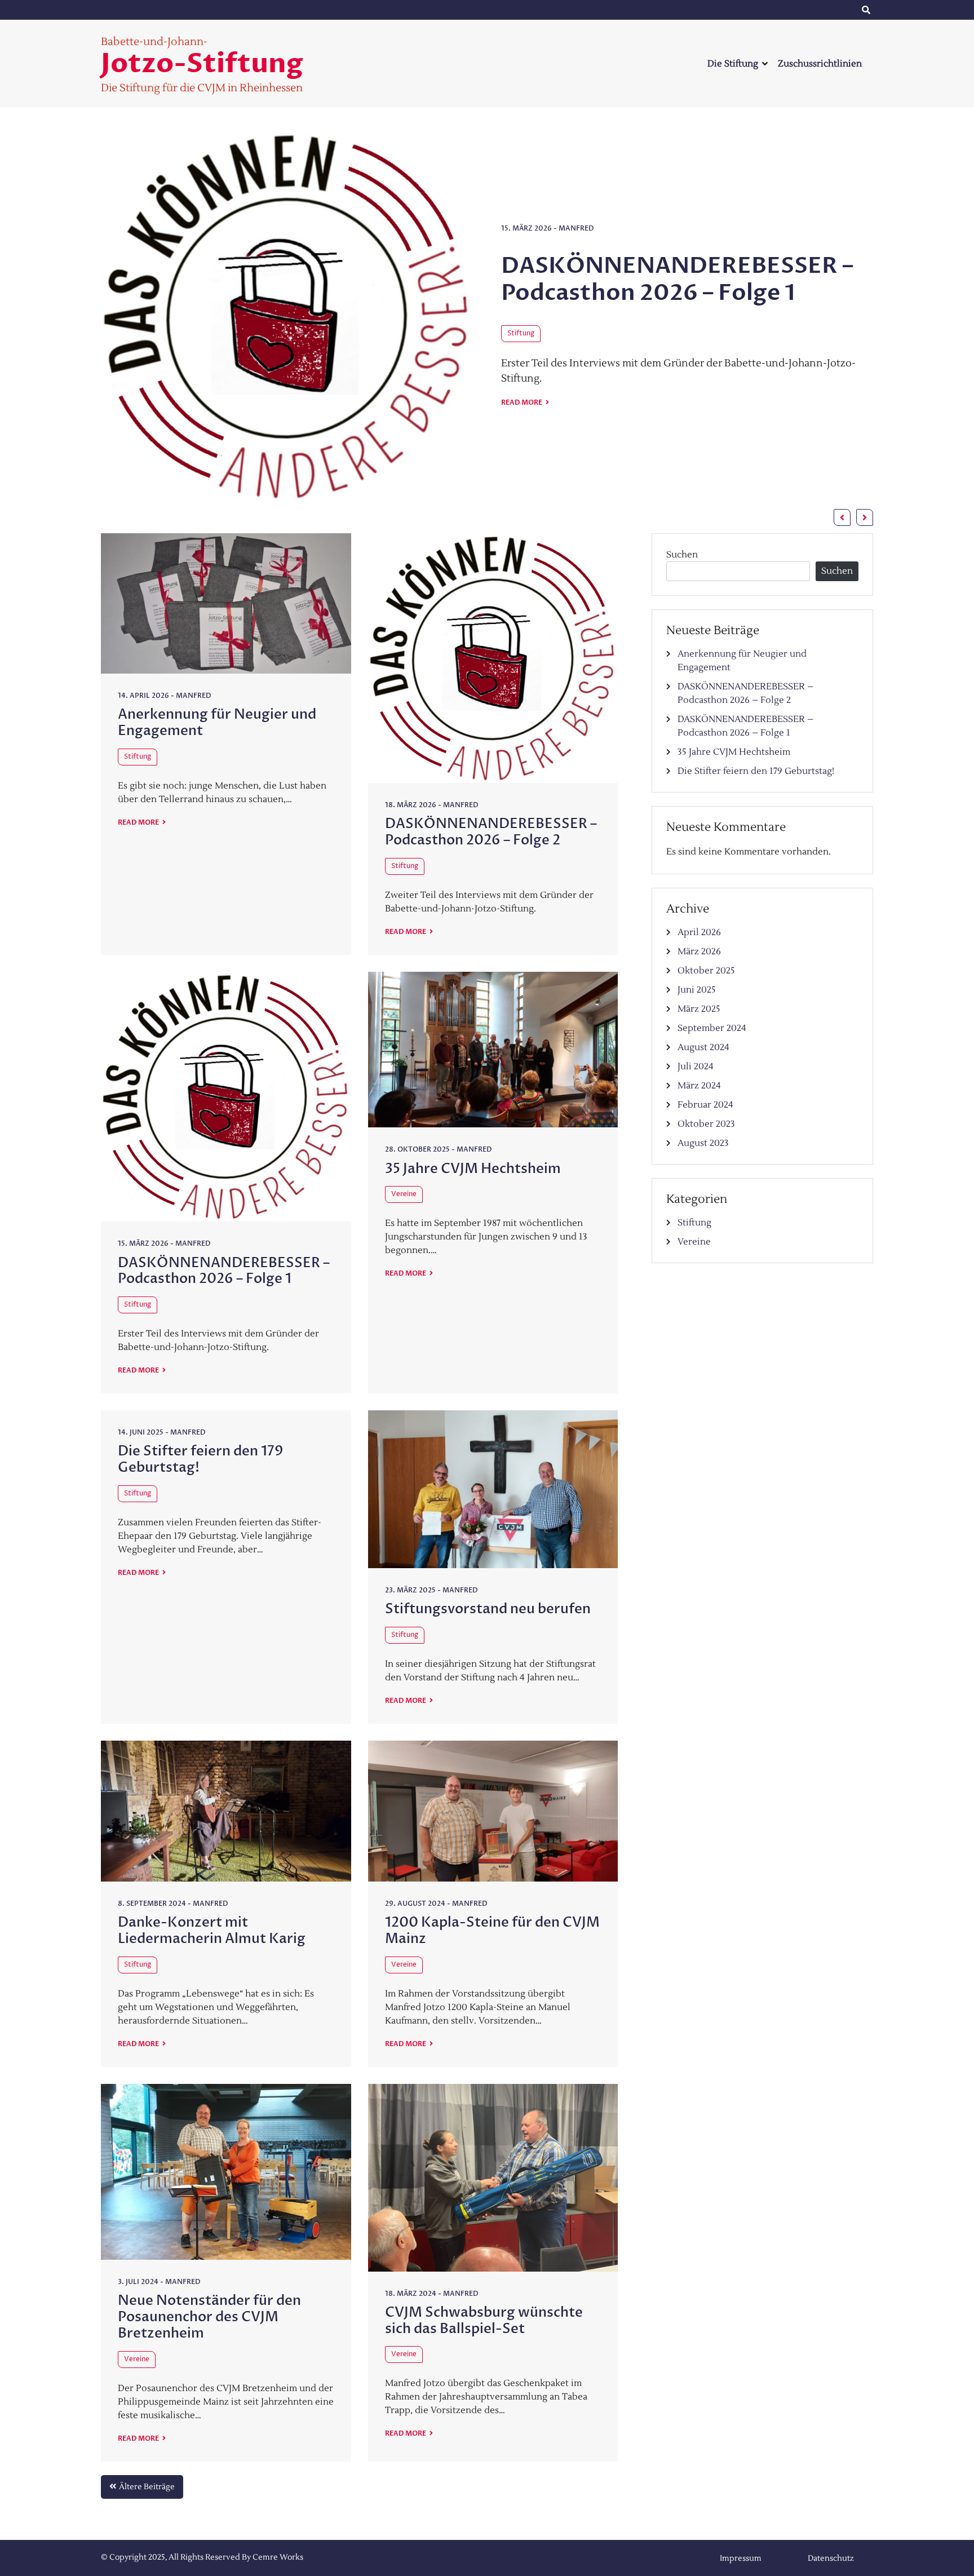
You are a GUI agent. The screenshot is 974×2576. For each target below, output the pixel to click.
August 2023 (703, 1143)
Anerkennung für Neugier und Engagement (668, 190)
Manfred (577, 140)
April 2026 (699, 932)
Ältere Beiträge (147, 2487)
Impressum (724, 10)
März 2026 (699, 951)
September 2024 (712, 1028)
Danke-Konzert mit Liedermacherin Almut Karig (212, 1931)
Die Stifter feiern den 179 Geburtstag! (201, 1459)
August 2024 (703, 1047)
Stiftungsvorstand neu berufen (488, 1609)
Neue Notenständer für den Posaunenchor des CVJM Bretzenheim (209, 2317)
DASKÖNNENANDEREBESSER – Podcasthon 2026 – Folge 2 (491, 832)
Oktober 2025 (706, 971)
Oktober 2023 (706, 1124)
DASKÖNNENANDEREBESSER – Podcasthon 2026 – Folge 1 (224, 1271)
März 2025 (699, 1009)
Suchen (682, 555)
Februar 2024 (705, 1105)
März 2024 (699, 1086)
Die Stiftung (733, 64)
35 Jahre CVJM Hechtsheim (473, 1169)
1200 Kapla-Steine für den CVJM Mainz (492, 1931)
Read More (522, 329)
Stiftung (521, 244)
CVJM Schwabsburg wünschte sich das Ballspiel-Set (484, 2321)
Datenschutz (814, 10)
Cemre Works (278, 2557)
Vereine (404, 1194)
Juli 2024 (696, 1066)
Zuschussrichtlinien (820, 64)
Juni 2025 (697, 990)
